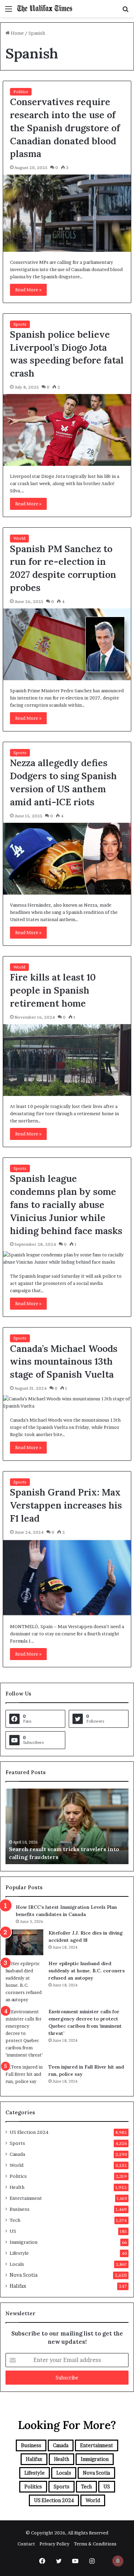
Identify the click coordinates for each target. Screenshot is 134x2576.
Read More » (28, 290)
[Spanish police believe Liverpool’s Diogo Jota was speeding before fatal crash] (67, 430)
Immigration (24, 2242)
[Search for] (125, 11)
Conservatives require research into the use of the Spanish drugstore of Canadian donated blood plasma (65, 128)
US (13, 2231)
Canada (17, 2154)
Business (20, 2209)
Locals (17, 2264)
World (19, 538)
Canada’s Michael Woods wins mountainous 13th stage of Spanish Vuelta (64, 1362)
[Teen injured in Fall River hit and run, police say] (24, 2076)
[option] (67, 1826)
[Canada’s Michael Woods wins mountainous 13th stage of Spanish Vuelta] (67, 1402)
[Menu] (9, 11)
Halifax (18, 2286)
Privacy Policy (54, 2544)
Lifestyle (19, 2253)
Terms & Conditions (95, 2544)
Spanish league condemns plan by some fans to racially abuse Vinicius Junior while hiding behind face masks (66, 1204)
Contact (26, 2544)
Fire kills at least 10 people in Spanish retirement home (53, 990)
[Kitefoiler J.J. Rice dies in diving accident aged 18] (24, 1942)
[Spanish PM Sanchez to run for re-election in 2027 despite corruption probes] (67, 644)
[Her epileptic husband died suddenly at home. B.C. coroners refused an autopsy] (24, 1982)
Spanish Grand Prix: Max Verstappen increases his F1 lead (66, 1505)
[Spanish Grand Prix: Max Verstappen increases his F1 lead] (67, 1578)
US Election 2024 (29, 2132)
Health (17, 2187)
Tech (15, 2220)
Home (17, 33)
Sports (20, 324)
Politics (21, 92)
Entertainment (26, 2198)
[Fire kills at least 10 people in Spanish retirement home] (67, 1060)
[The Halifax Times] (45, 9)
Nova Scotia (24, 2275)
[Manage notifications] (118, 2561)
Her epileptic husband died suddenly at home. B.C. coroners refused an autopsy (87, 1971)
